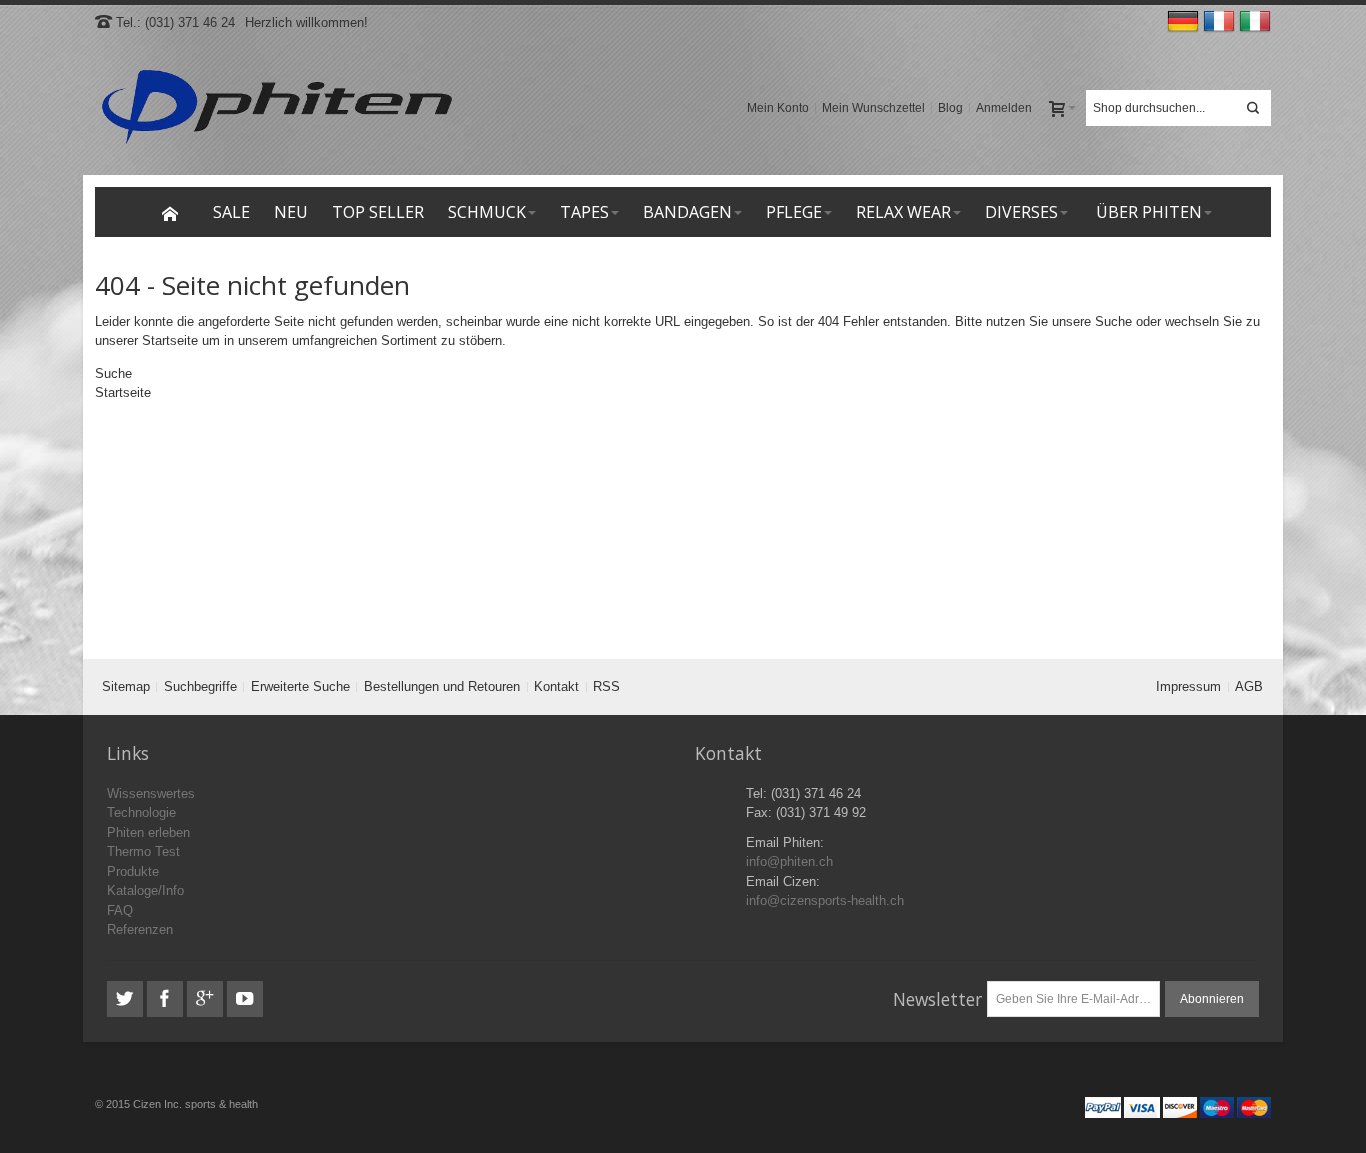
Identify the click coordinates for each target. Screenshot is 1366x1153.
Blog (950, 108)
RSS (606, 686)
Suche (1113, 321)
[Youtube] (245, 999)
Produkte (133, 871)
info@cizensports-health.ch (825, 900)
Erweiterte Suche (300, 686)
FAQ (120, 910)
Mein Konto (778, 108)
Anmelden (1004, 108)
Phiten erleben (148, 832)
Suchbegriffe (200, 686)
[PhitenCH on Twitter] (127, 999)
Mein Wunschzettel (873, 108)
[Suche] (1253, 108)
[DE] (1185, 22)
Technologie (141, 812)
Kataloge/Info (145, 890)
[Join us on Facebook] (167, 999)
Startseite (170, 340)
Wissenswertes (151, 793)
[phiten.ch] (275, 108)
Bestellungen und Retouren (442, 686)
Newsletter (937, 999)
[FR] (1221, 22)
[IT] (1255, 22)
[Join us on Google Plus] (207, 999)
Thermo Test (143, 851)
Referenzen (140, 929)
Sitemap (126, 686)
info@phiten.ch (789, 861)
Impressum (1188, 686)
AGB (1249, 686)
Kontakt (556, 686)
